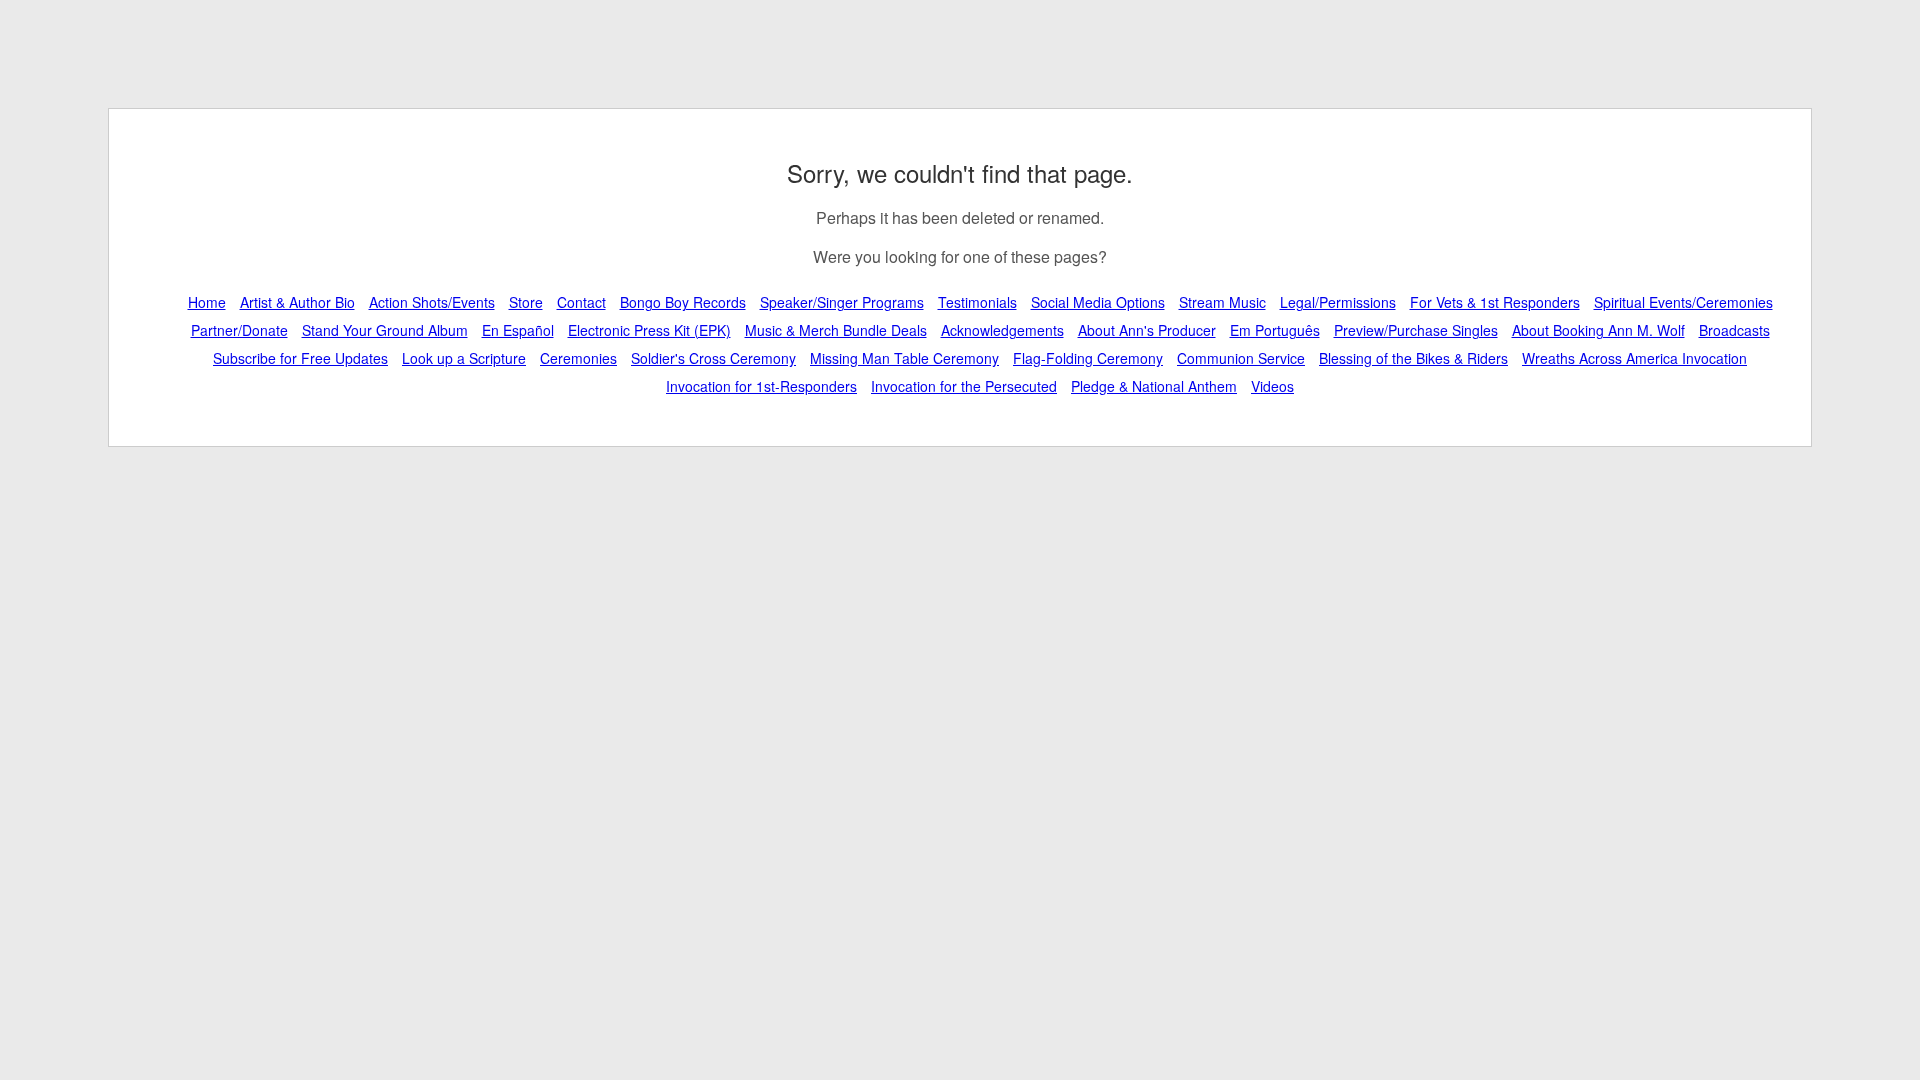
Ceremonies (578, 358)
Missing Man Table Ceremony (904, 358)
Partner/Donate (239, 330)
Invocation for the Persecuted (964, 386)
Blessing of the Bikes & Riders (1413, 358)
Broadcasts (1734, 330)
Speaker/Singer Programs (842, 302)
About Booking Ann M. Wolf (1598, 330)
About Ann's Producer (1147, 330)
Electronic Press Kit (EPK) (649, 330)
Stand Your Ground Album (385, 330)
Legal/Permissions (1338, 302)
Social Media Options (1098, 302)
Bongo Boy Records (683, 302)
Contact (581, 302)
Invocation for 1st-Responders (761, 386)
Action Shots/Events (432, 302)
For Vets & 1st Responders (1495, 302)
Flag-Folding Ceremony (1088, 358)
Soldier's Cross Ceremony (713, 358)
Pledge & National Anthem (1154, 386)
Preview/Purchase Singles (1416, 330)
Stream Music (1222, 302)
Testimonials (977, 302)
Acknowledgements (1002, 330)
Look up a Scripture (464, 358)
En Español (518, 330)
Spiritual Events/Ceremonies (1683, 302)
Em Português (1275, 330)
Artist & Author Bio (297, 302)
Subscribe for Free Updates (300, 358)
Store (526, 302)
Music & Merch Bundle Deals (836, 330)
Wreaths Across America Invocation (1634, 358)
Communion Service (1241, 358)
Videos (1272, 386)
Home (207, 302)
